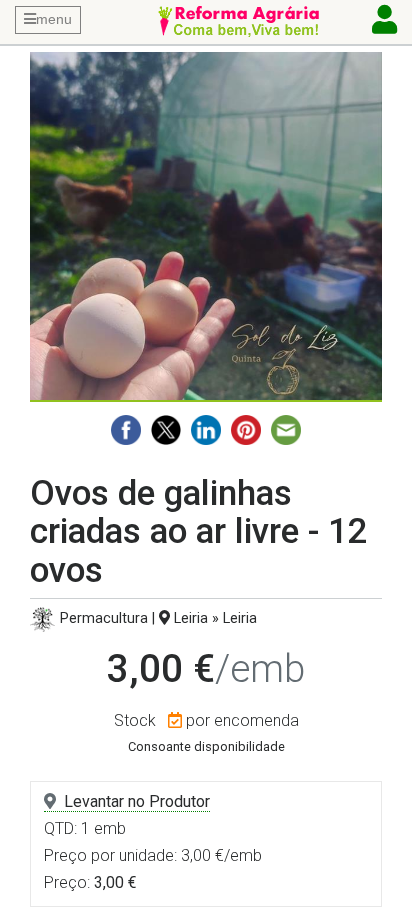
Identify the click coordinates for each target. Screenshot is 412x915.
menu (54, 19)
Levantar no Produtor (137, 801)
